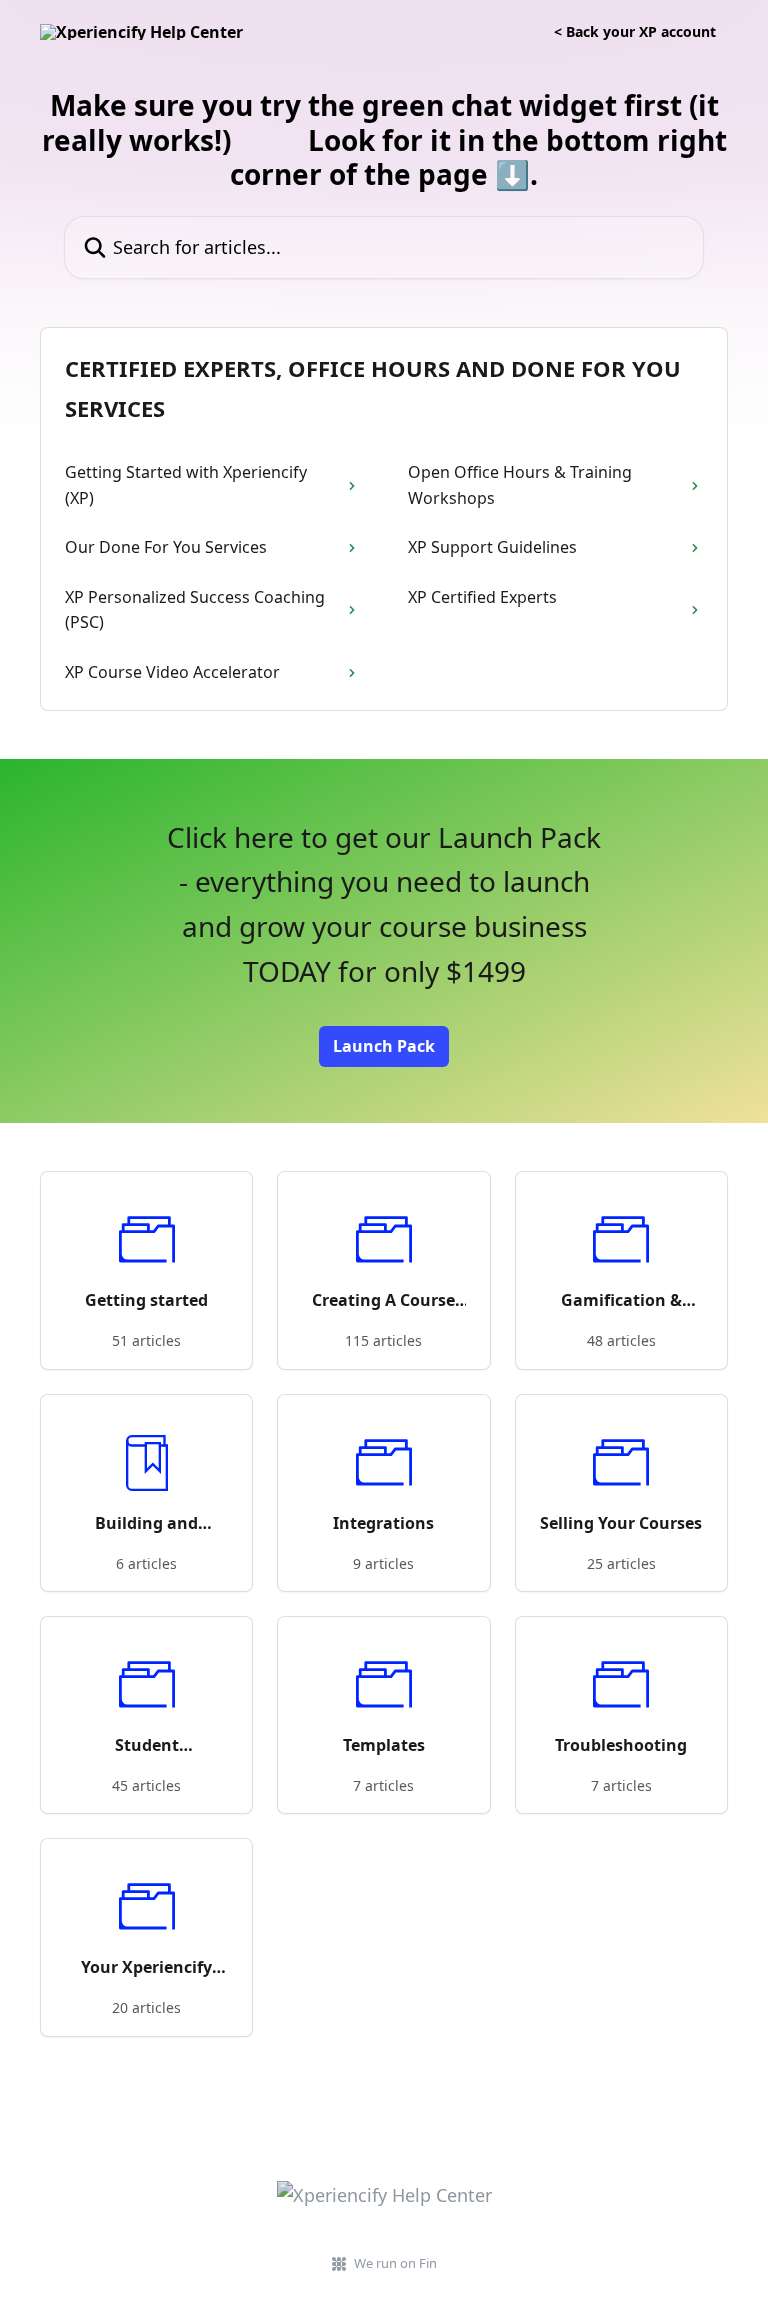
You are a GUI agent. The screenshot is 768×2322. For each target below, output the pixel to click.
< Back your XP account (635, 32)
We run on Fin (395, 2263)
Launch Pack (384, 1046)
